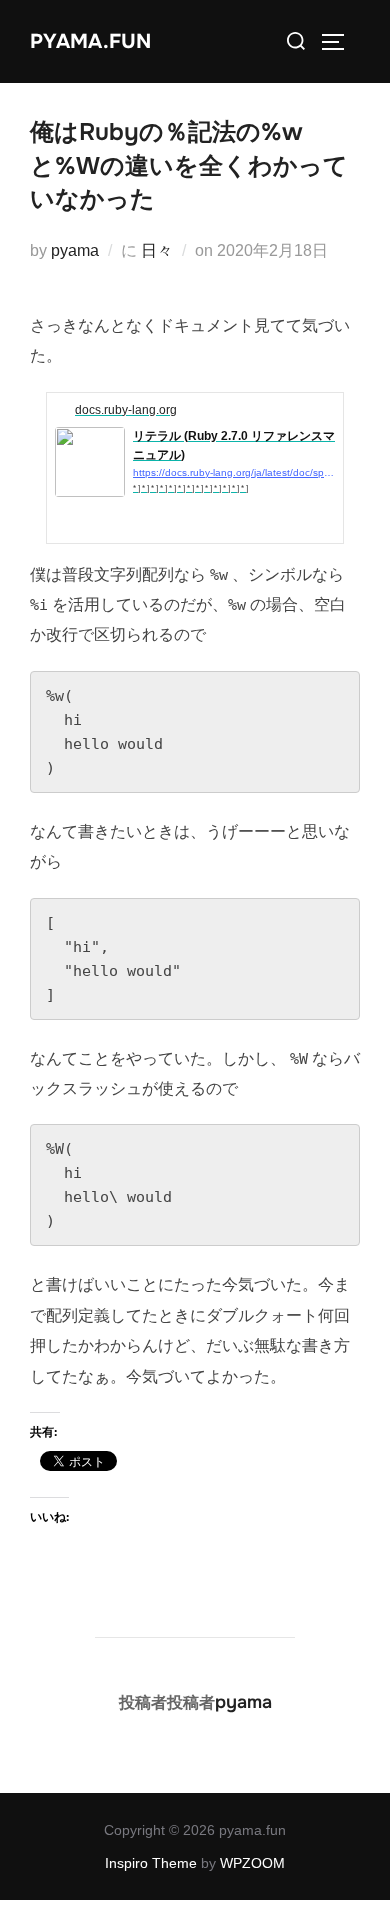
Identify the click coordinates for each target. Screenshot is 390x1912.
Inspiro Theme (151, 1863)
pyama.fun (90, 41)
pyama (75, 250)
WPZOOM (252, 1863)
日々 (157, 250)
